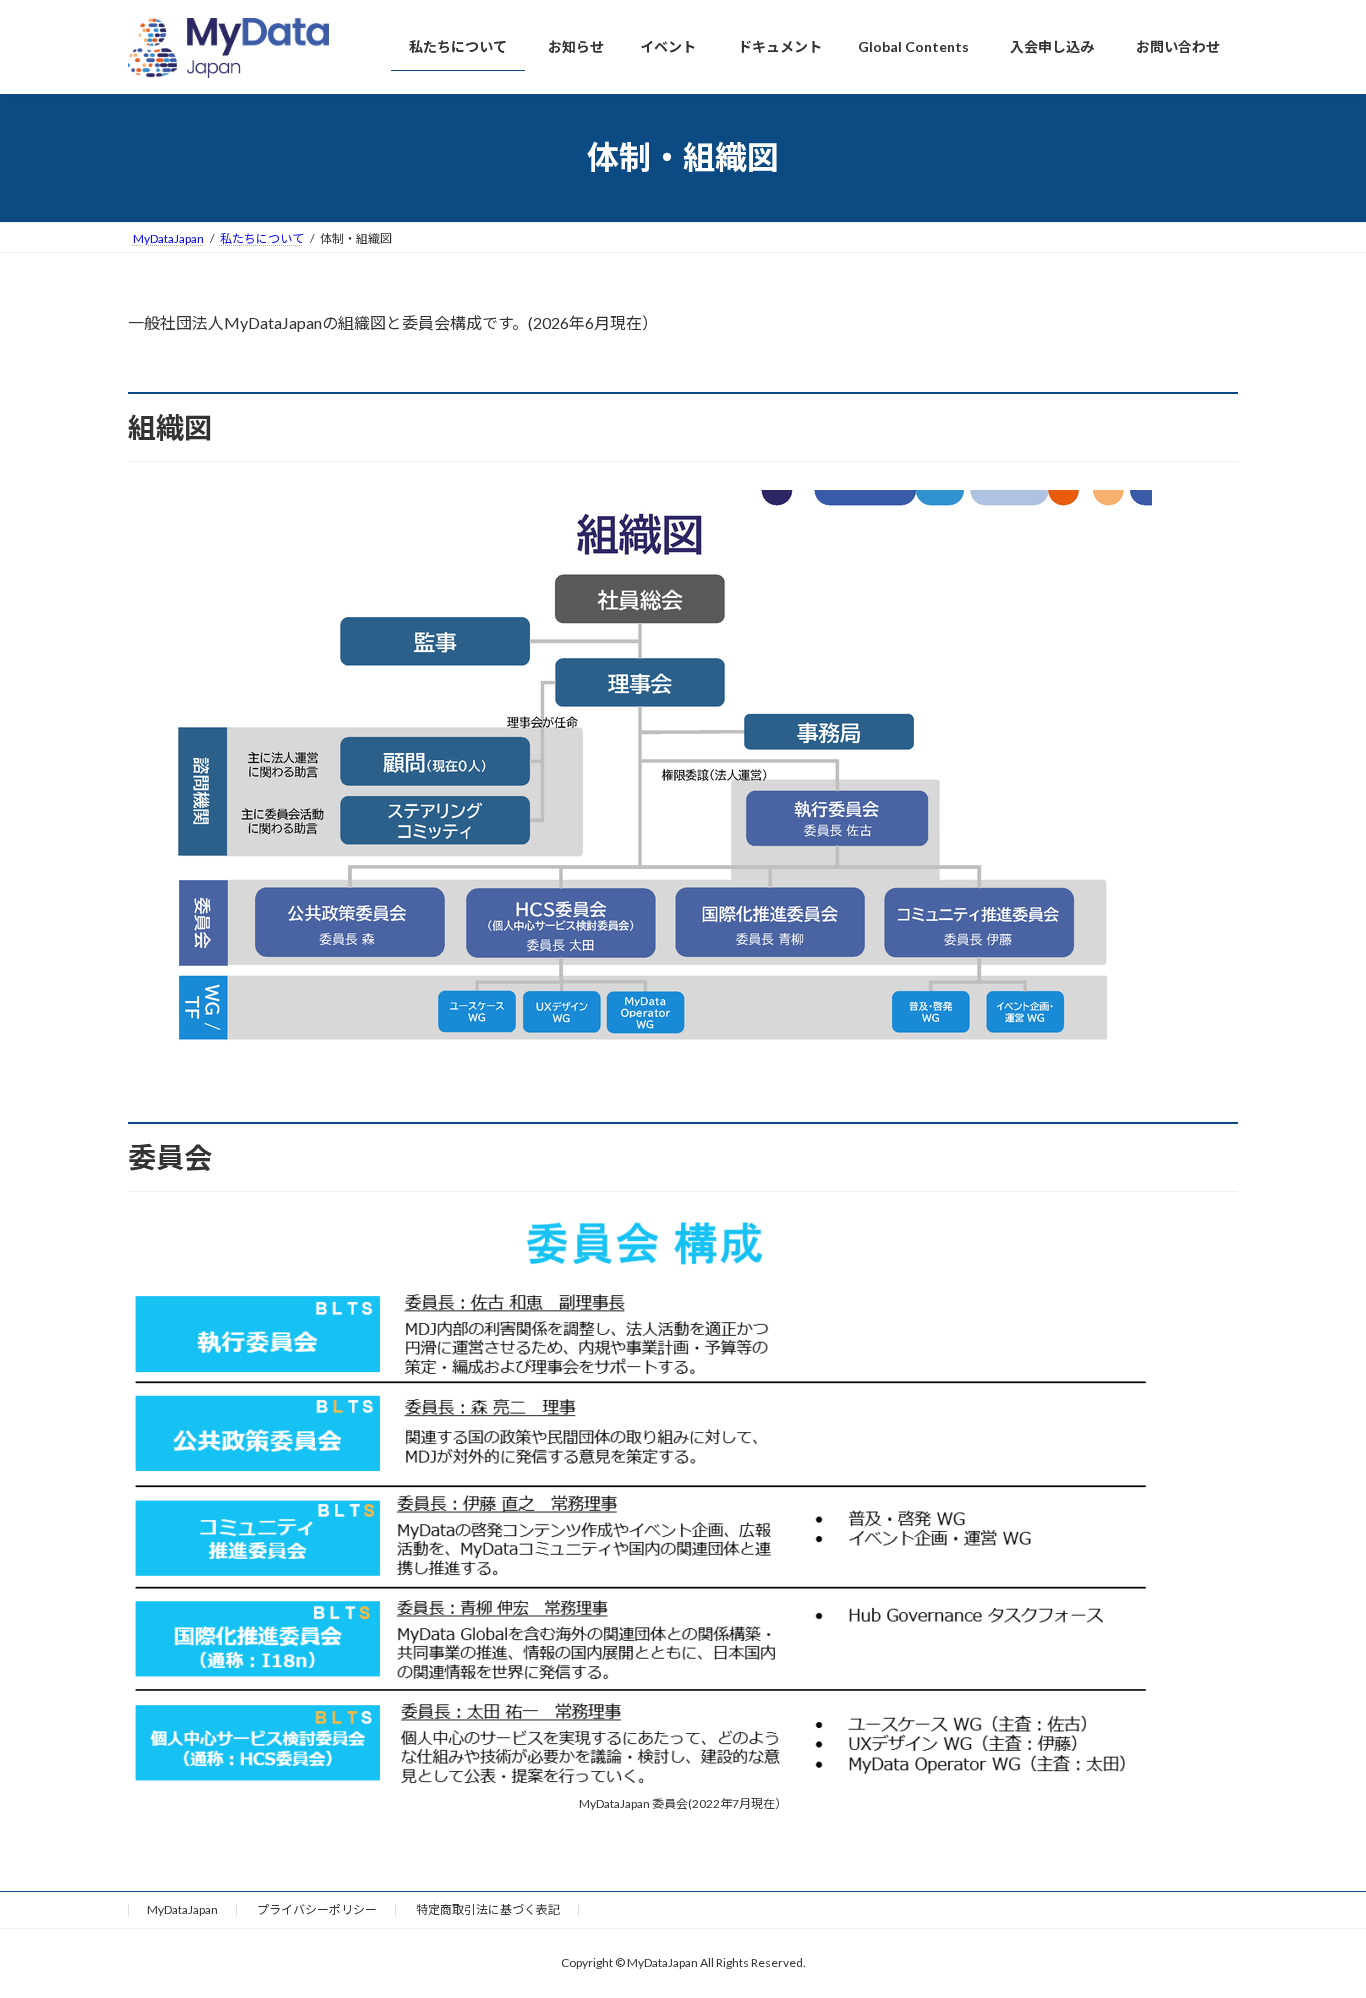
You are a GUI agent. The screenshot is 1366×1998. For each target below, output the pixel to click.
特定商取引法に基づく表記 (488, 1909)
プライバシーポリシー (317, 1909)
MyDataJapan (182, 1909)
